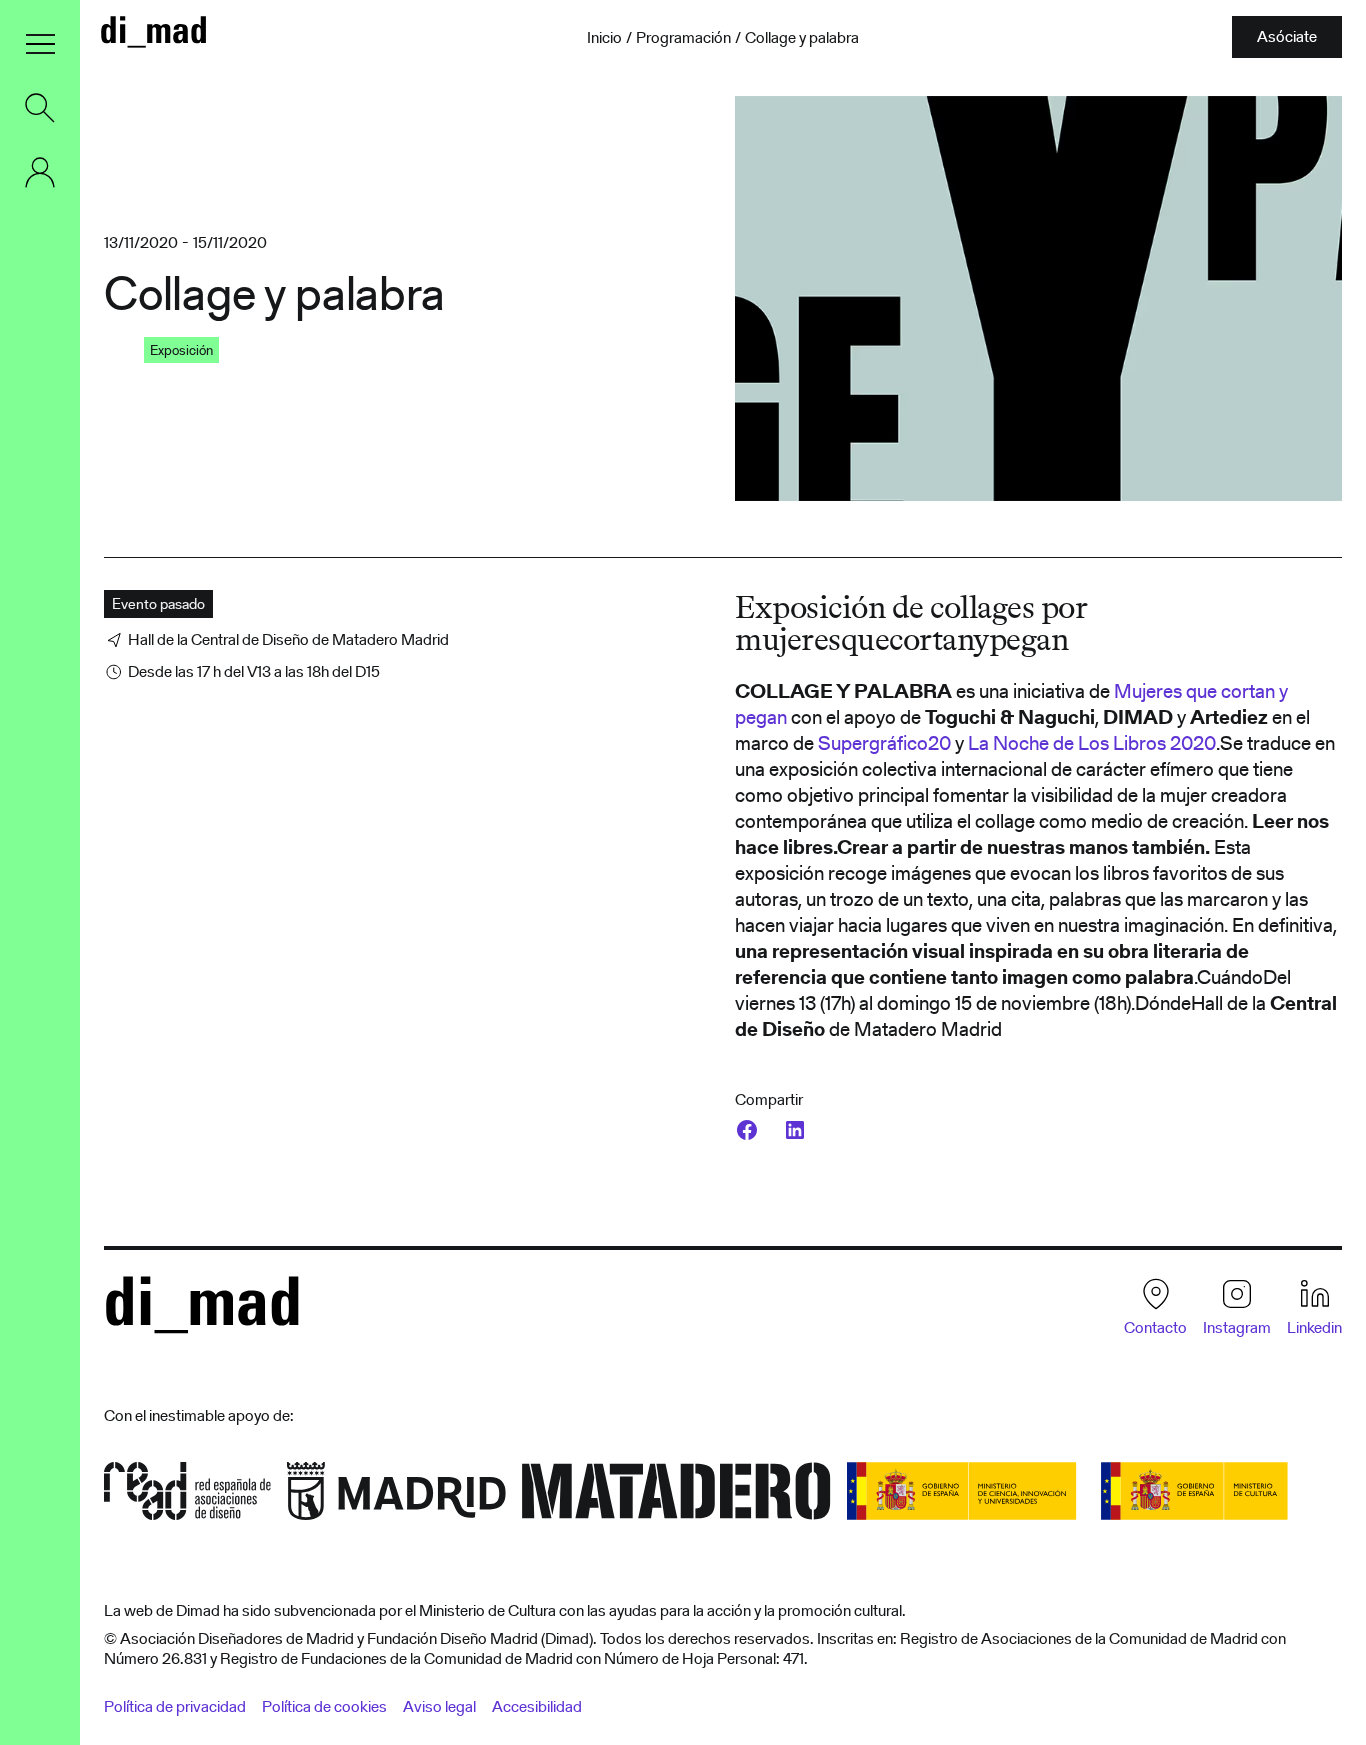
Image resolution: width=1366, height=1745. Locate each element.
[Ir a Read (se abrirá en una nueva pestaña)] (187, 1497)
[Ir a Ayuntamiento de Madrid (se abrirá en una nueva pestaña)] (396, 1497)
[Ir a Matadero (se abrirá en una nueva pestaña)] (676, 1497)
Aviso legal (439, 1706)
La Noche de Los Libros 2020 (1092, 743)
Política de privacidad (175, 1706)
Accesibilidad (537, 1706)
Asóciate (1287, 36)
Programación (683, 38)
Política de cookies (324, 1706)
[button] (40, 44)
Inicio (604, 38)
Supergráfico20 (884, 743)
